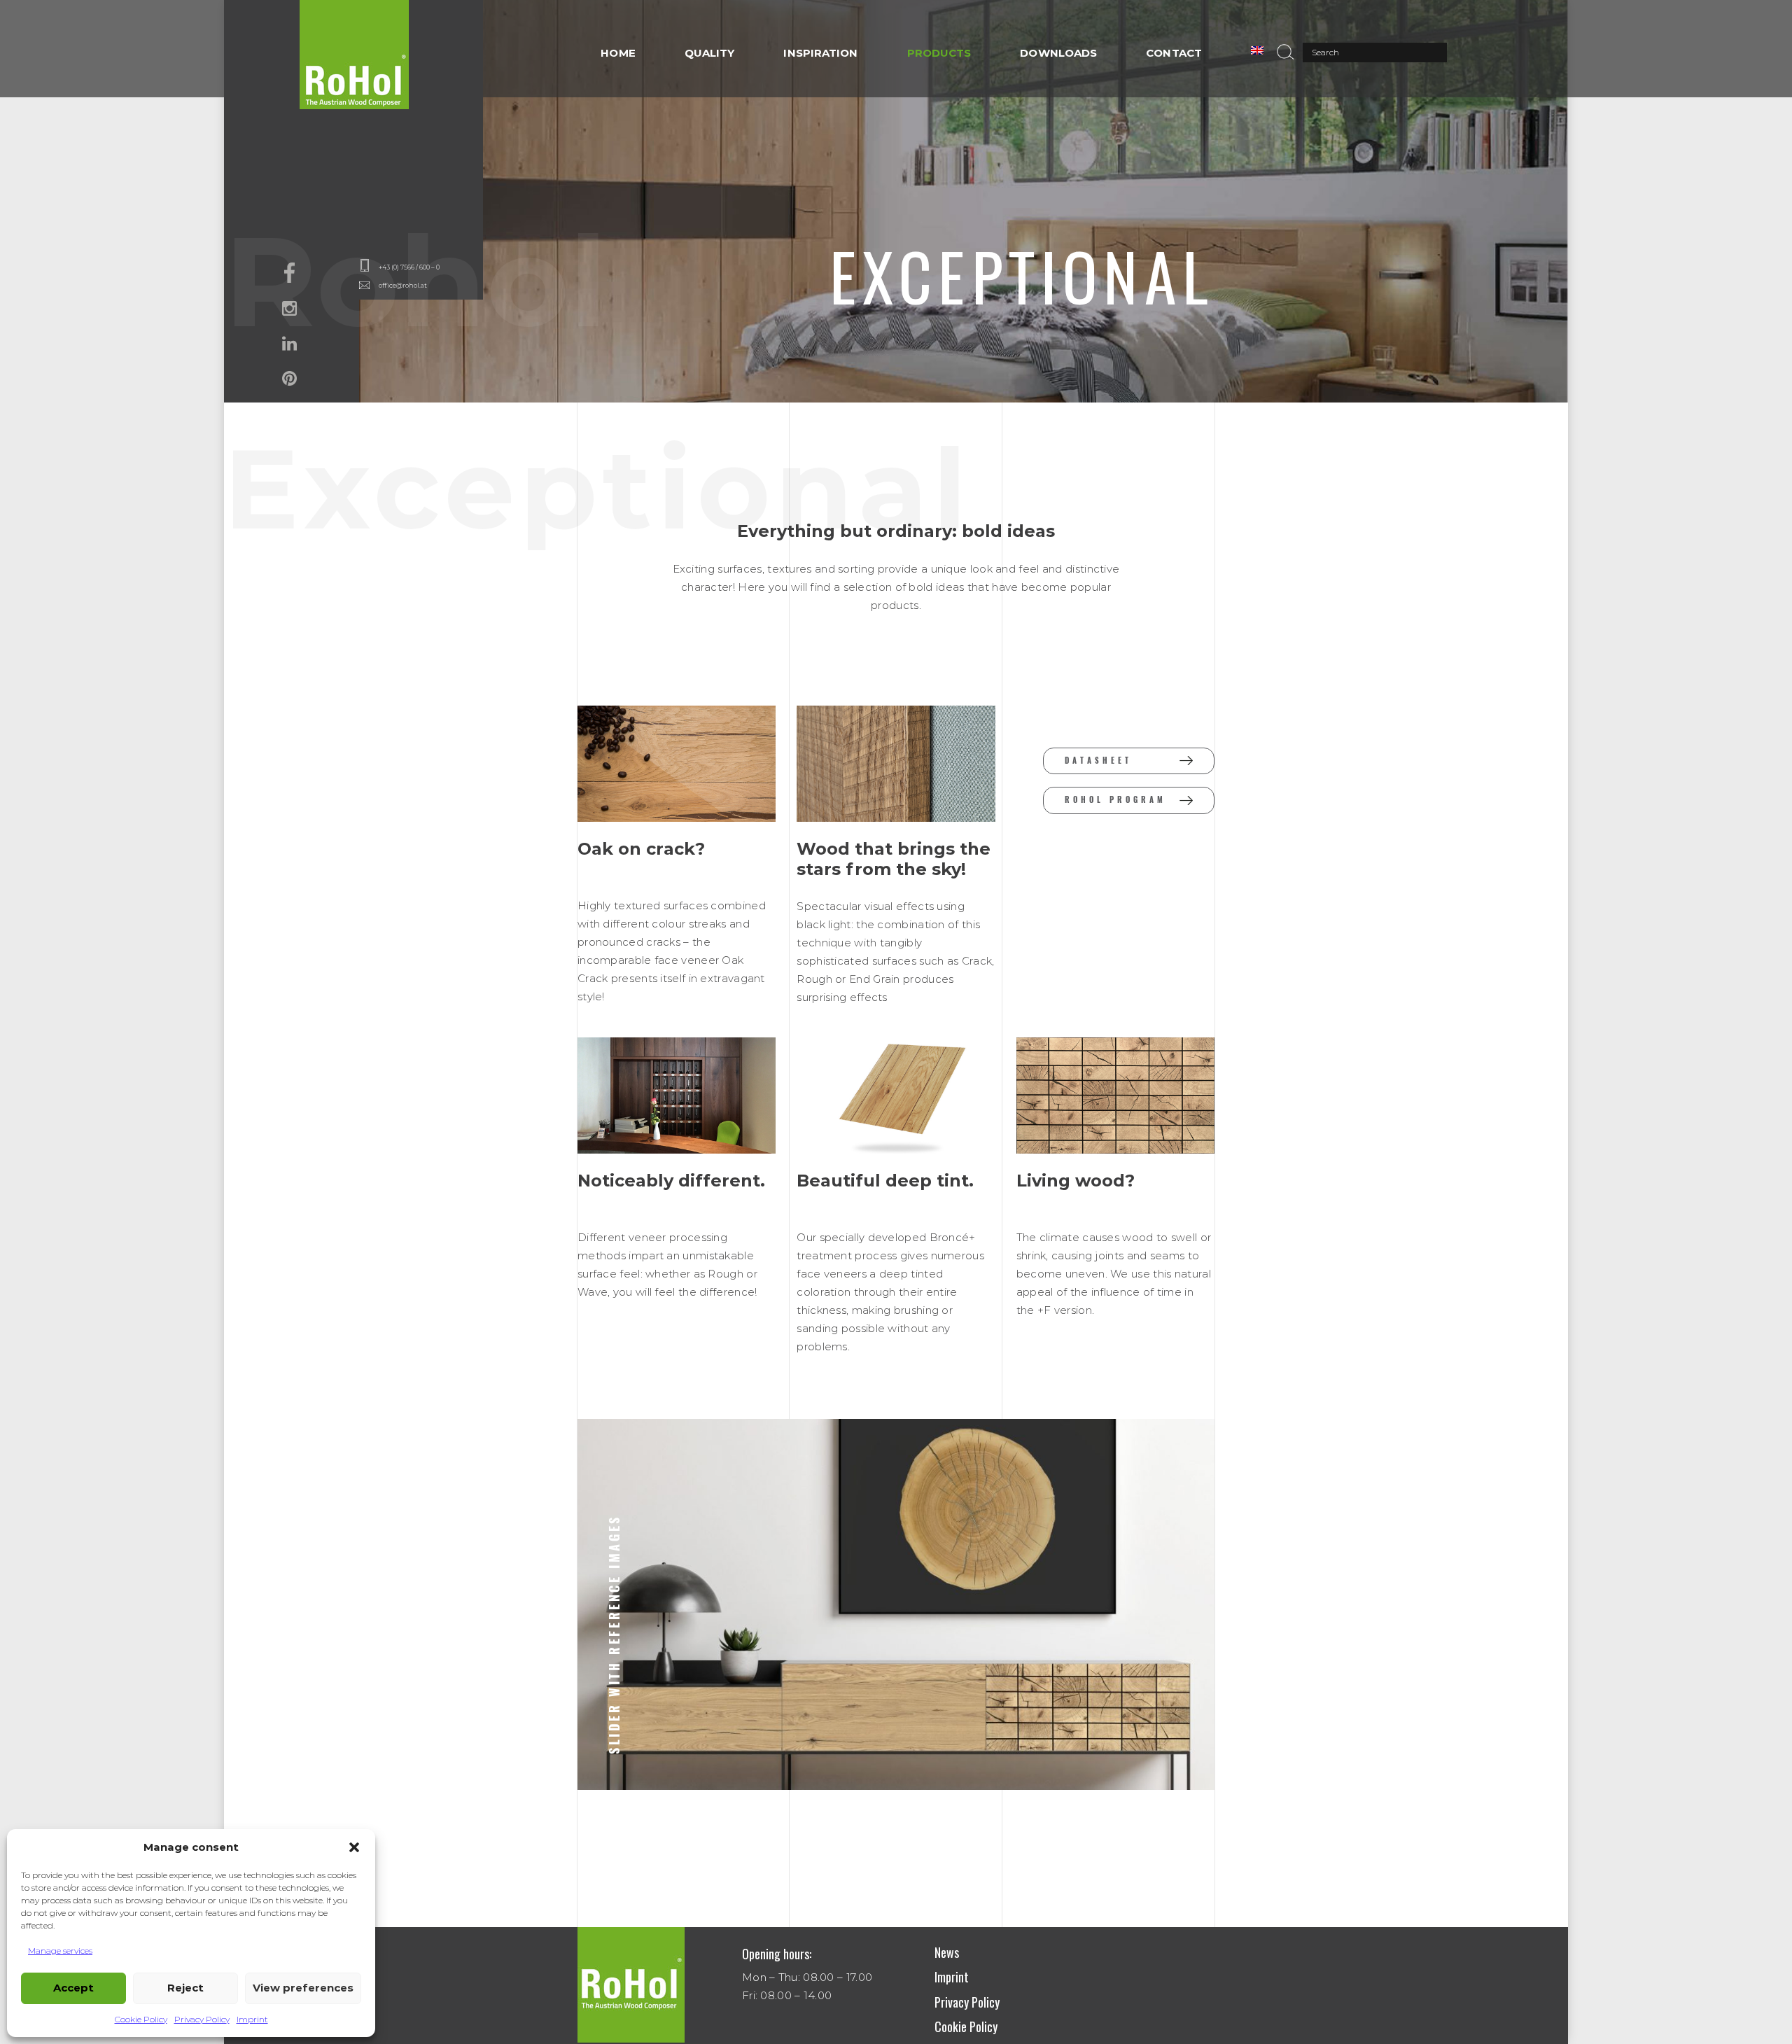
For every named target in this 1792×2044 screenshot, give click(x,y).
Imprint (252, 2019)
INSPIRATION (820, 53)
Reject (185, 1988)
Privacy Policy (202, 2019)
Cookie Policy (141, 2019)
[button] (354, 1847)
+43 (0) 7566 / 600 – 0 (409, 267)
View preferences (303, 1988)
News (947, 1952)
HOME (618, 53)
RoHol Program (1115, 800)
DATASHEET (1098, 761)
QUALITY (710, 53)
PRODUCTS (939, 53)
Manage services (60, 1951)
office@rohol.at (403, 285)
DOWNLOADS (1058, 53)
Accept (73, 1988)
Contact (1174, 53)
